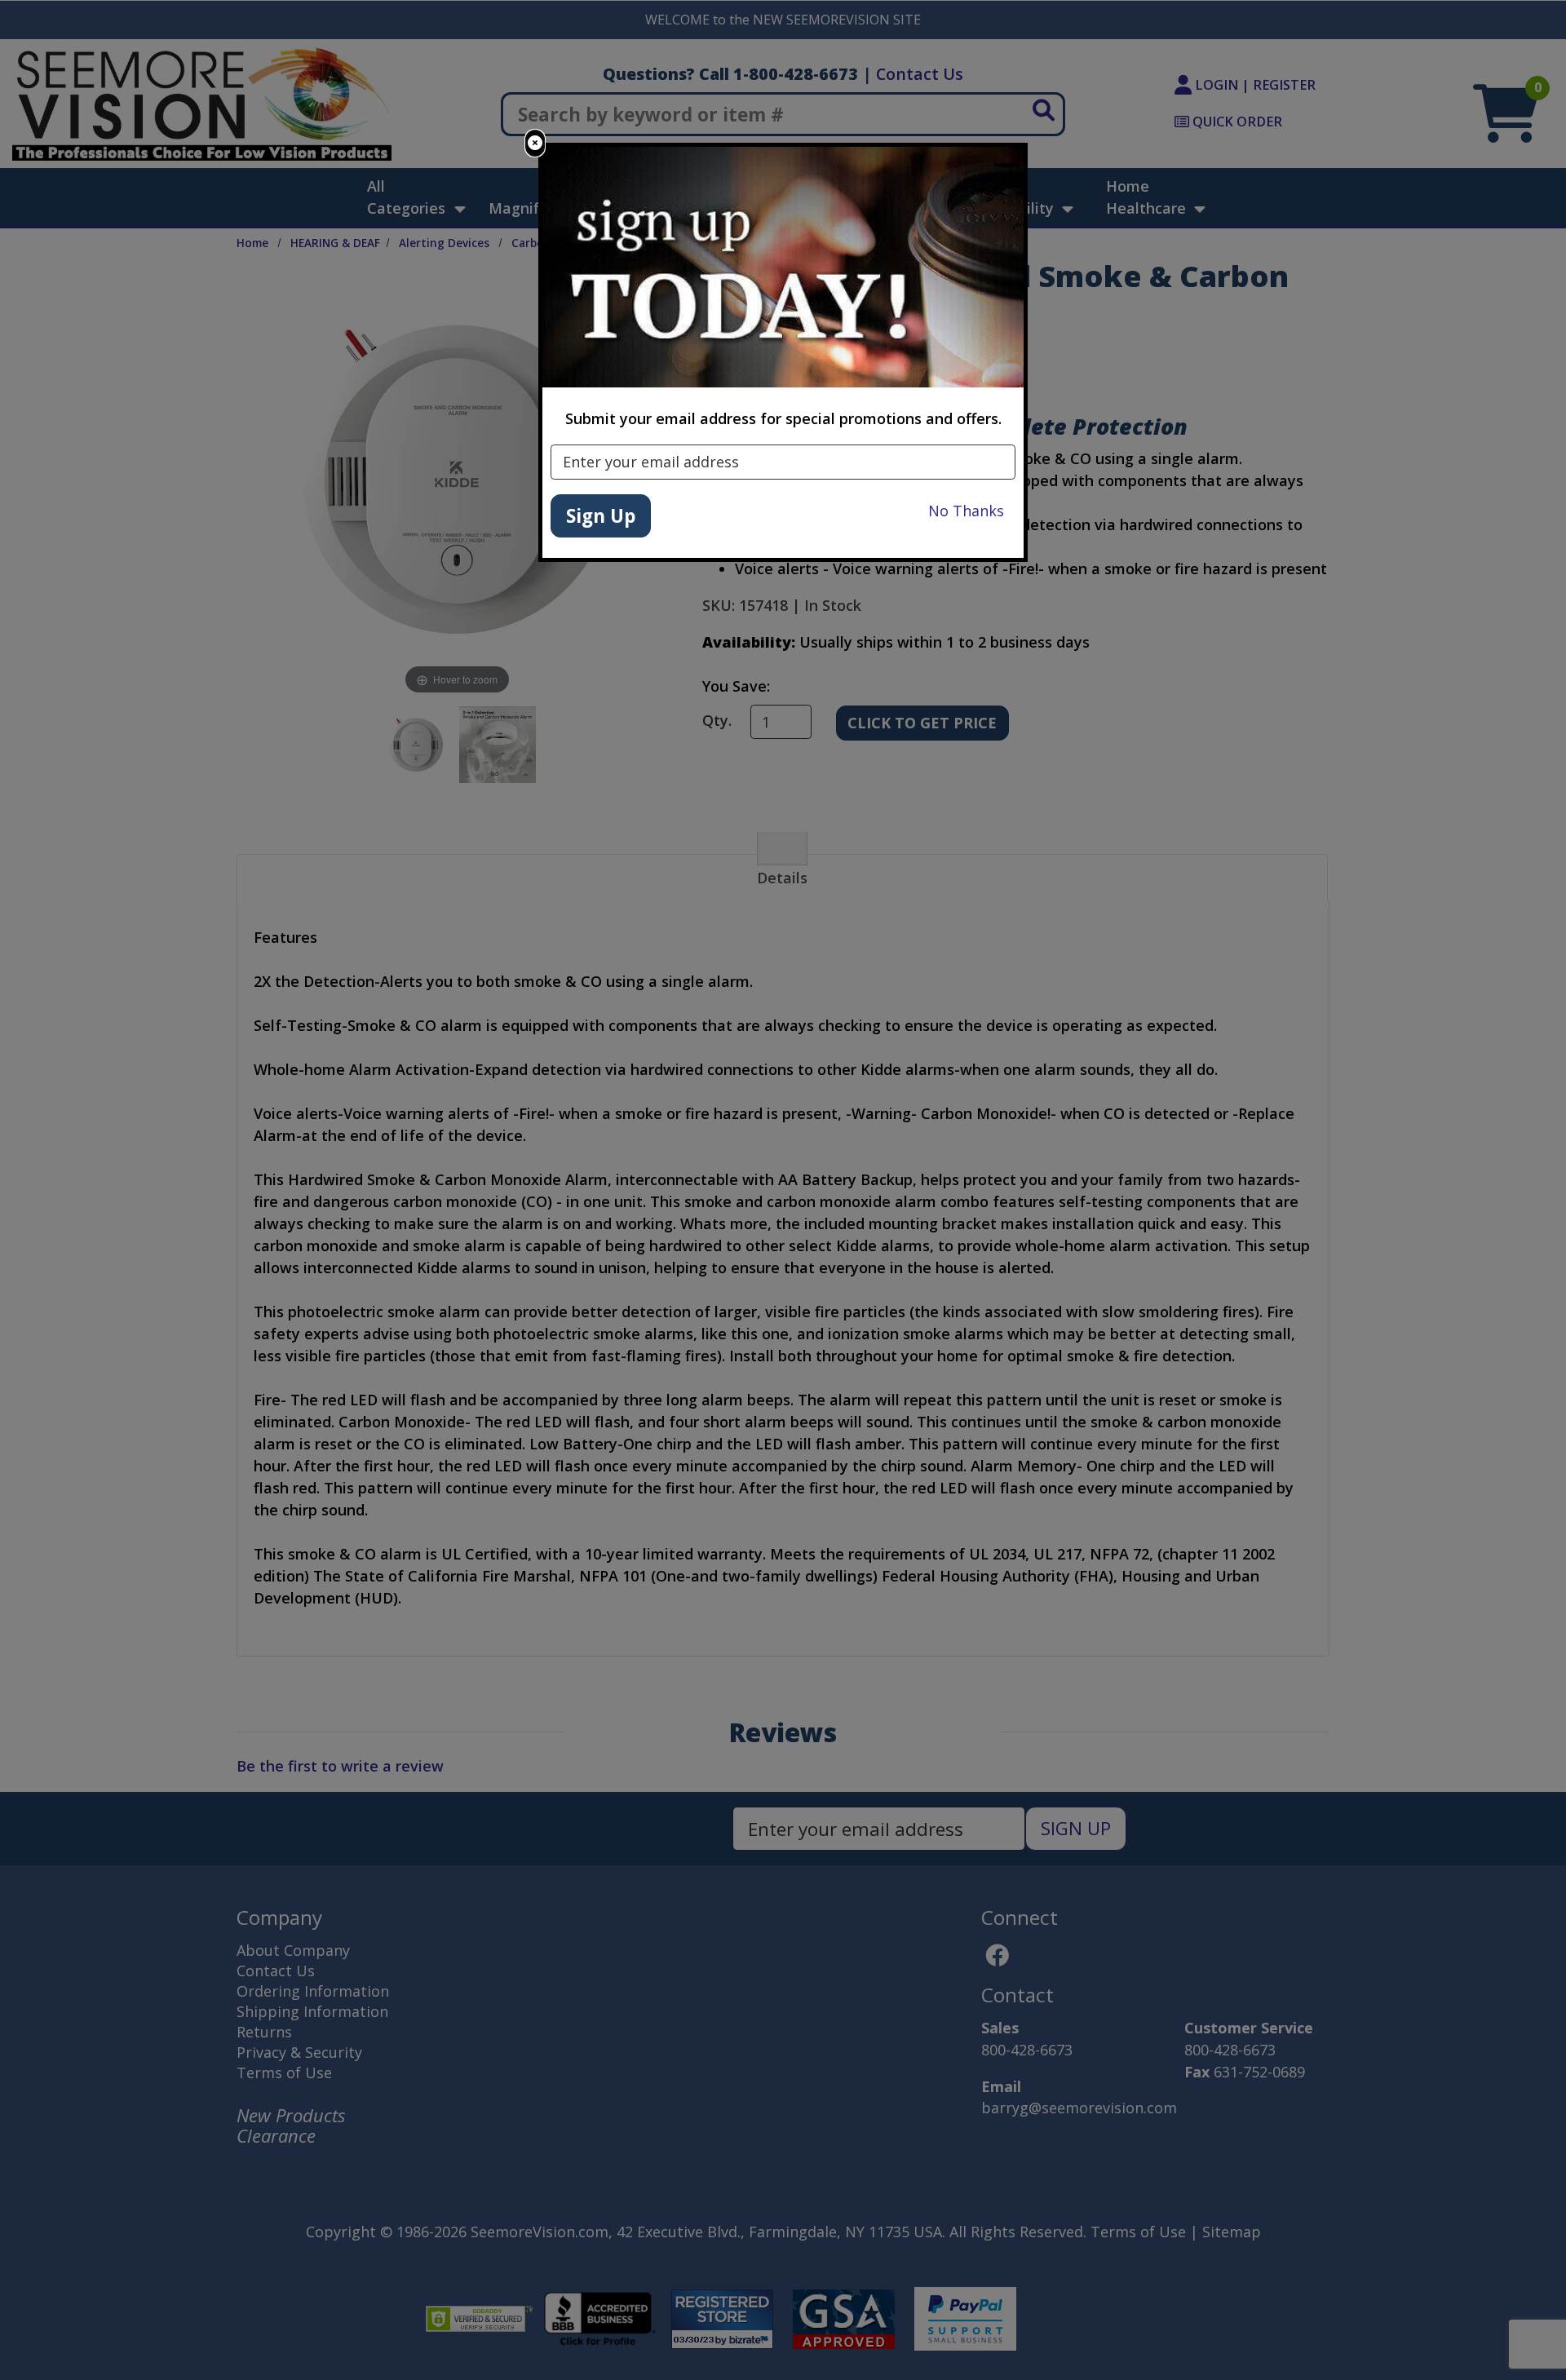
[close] (535, 143)
